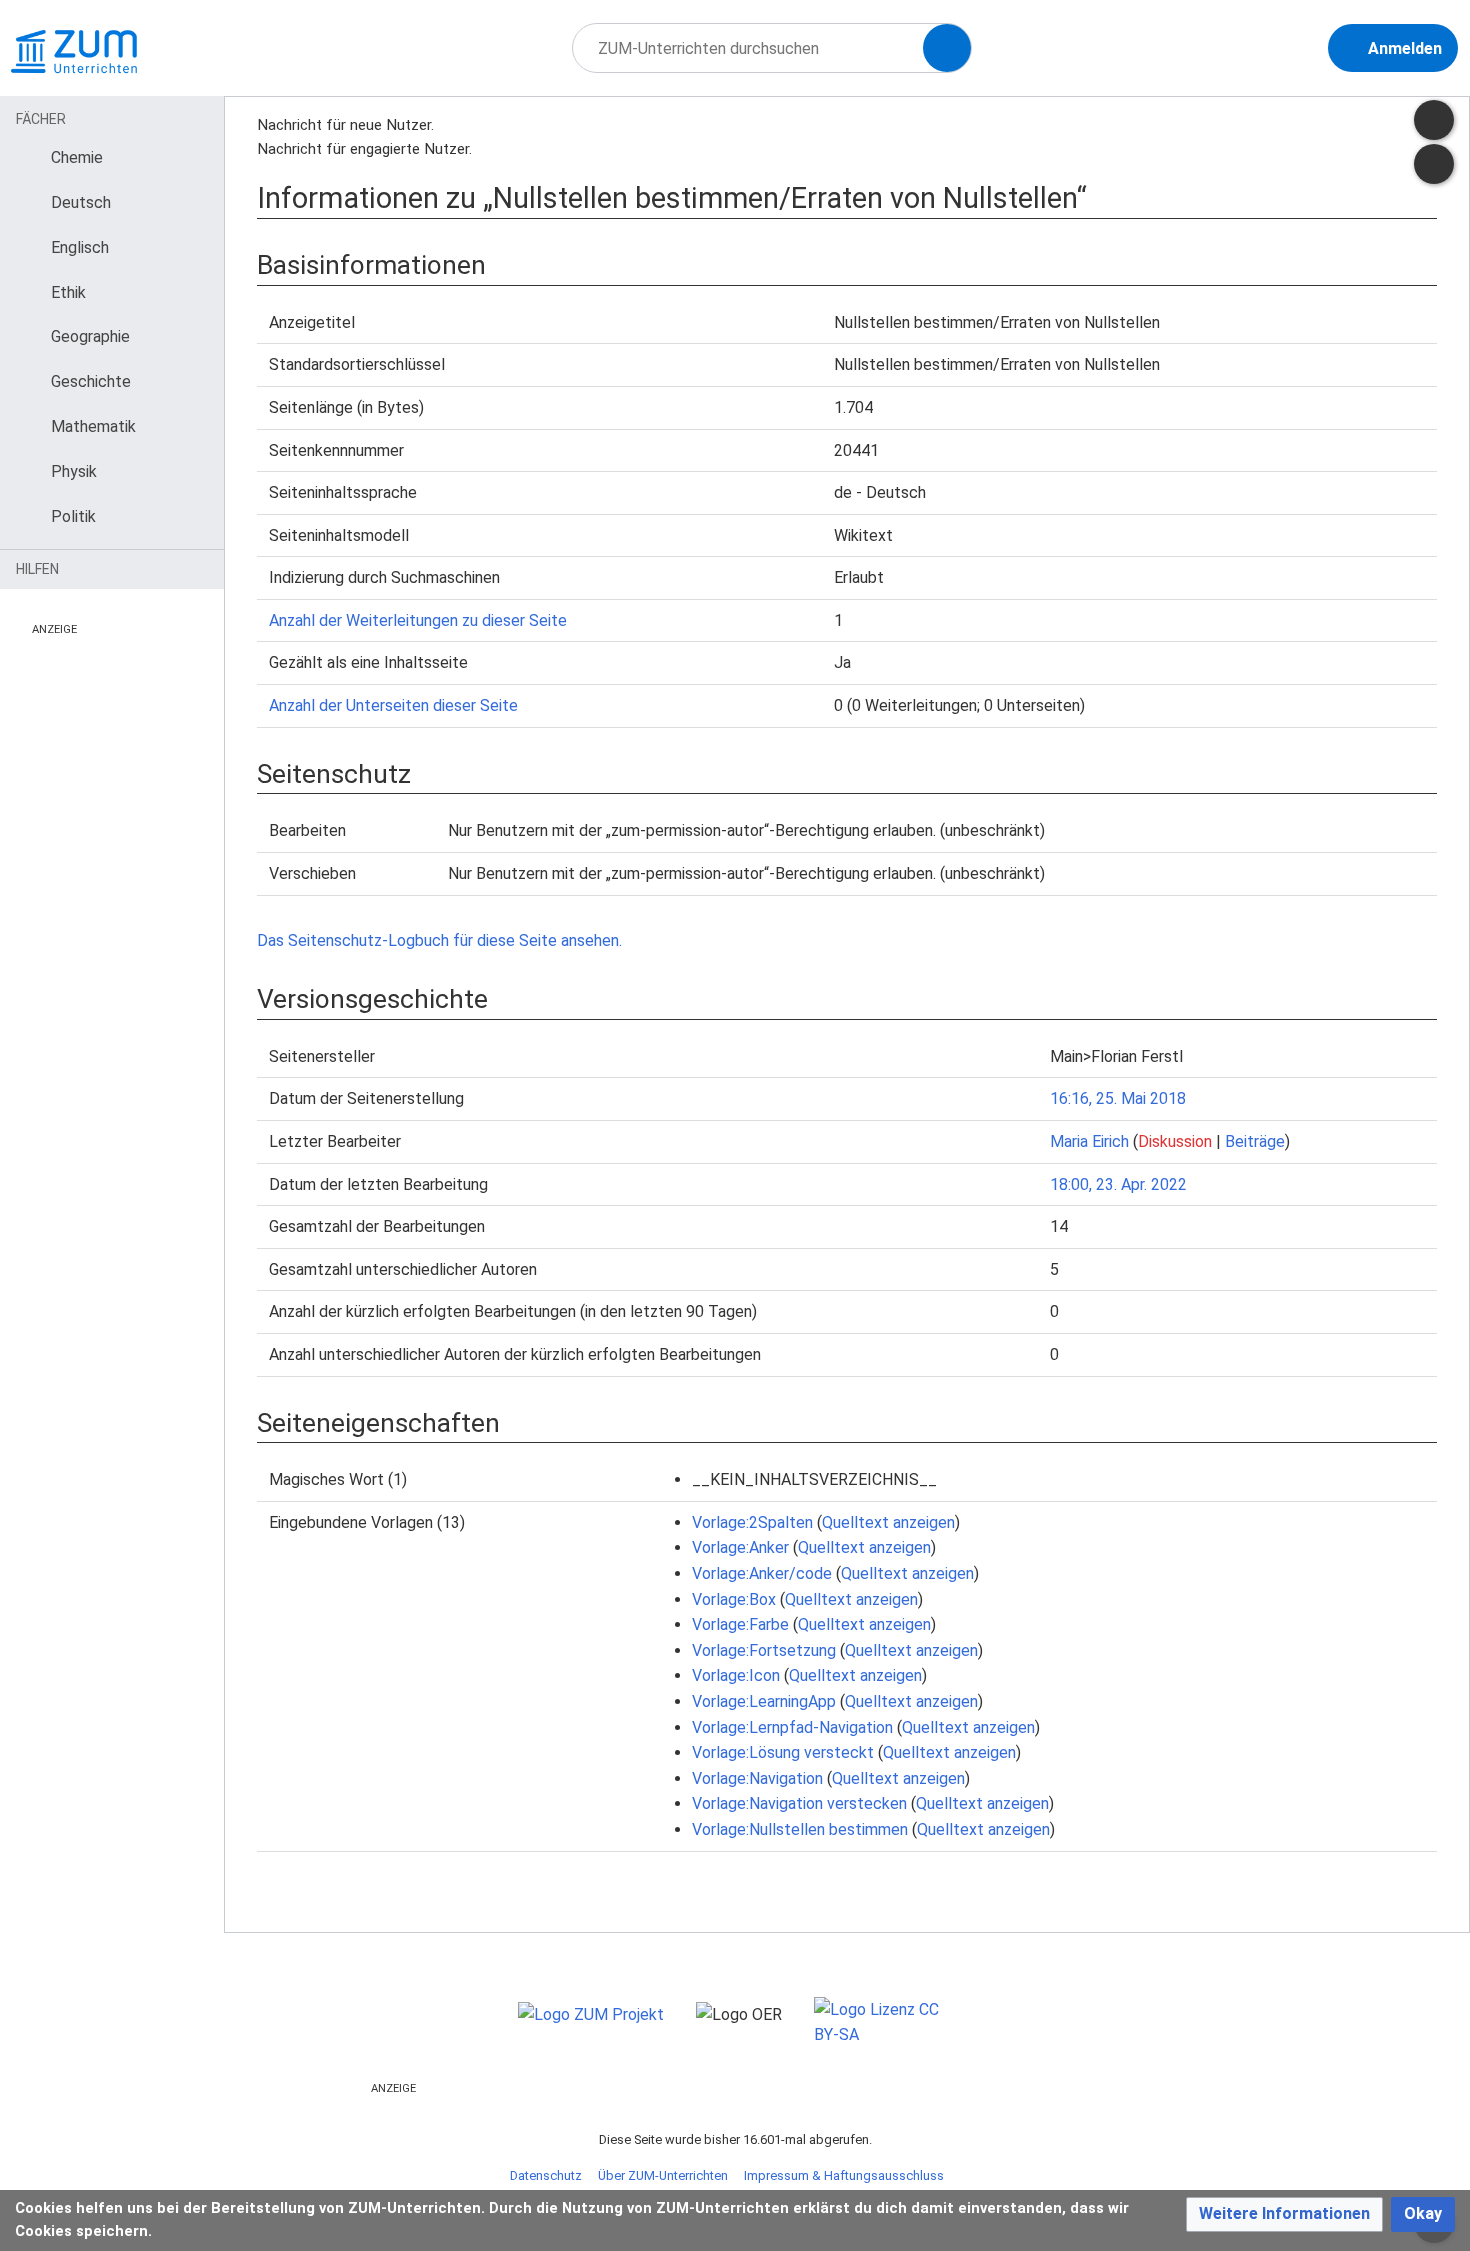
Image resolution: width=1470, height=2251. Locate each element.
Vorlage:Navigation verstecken (799, 1803)
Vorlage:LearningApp (764, 1701)
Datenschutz (546, 2175)
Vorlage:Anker (740, 1547)
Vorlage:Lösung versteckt (783, 1752)
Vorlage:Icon (736, 1675)
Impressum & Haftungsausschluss (844, 2175)
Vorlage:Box (734, 1599)
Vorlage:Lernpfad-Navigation (792, 1727)
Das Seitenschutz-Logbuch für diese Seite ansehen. (439, 940)
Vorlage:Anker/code (762, 1573)
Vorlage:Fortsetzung (764, 1650)
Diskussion (1175, 1141)
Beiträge (1255, 1141)
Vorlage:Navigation (757, 1778)
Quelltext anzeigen (888, 1522)
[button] (1284, 2214)
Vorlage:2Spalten (752, 1522)
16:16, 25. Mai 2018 (1118, 1098)
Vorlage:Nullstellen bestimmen (800, 1829)
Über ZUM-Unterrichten (663, 2175)
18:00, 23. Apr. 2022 (1118, 1184)
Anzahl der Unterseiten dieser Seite (393, 705)
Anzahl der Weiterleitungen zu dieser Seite (418, 620)
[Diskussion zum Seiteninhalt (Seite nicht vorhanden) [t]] (1434, 120)
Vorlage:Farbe (740, 1624)
